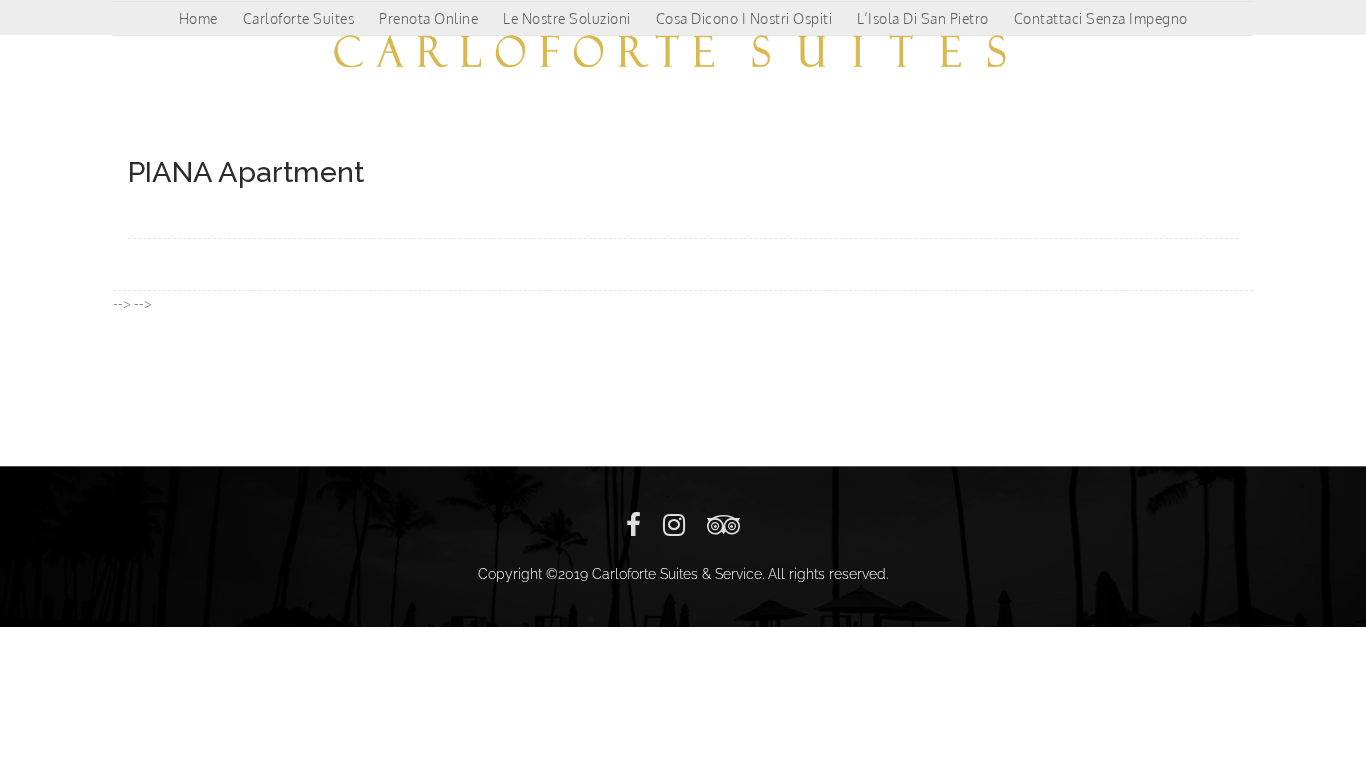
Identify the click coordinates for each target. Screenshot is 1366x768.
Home (198, 18)
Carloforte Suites (299, 18)
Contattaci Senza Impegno (1101, 18)
